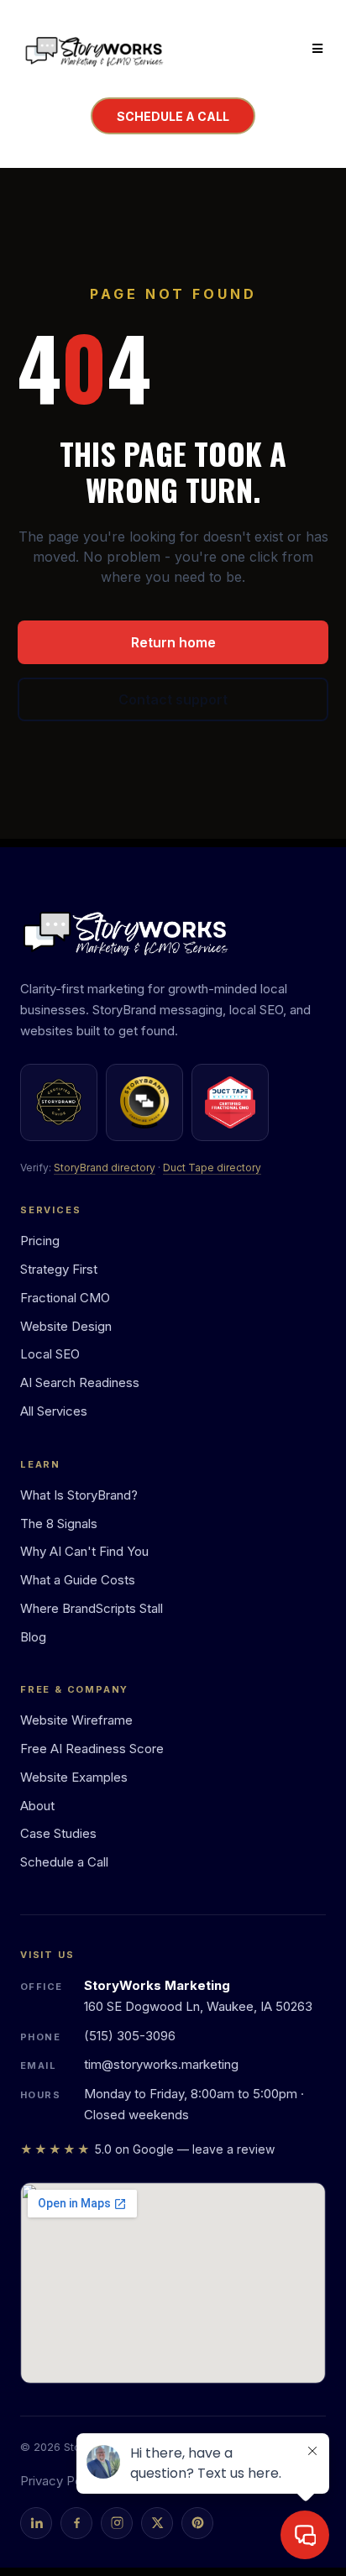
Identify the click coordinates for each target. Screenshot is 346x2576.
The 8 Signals (59, 1524)
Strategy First (59, 1269)
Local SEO (50, 1354)
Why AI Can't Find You (84, 1551)
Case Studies (58, 1833)
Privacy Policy (61, 2481)
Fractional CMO (65, 1298)
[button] (315, 49)
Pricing (40, 1241)
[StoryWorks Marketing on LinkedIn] (36, 2523)
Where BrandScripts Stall (92, 1608)
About (37, 1806)
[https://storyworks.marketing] (94, 49)
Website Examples (74, 1777)
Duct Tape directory (212, 1168)
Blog (33, 1637)
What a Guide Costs (78, 1580)
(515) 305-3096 (130, 2036)
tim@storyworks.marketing (161, 2064)
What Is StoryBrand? (79, 1495)
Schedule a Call (64, 1862)
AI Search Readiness (80, 1382)
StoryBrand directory (105, 1168)
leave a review (233, 2149)
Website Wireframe (76, 1720)
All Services (54, 1411)
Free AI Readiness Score (92, 1749)
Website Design (66, 1326)
